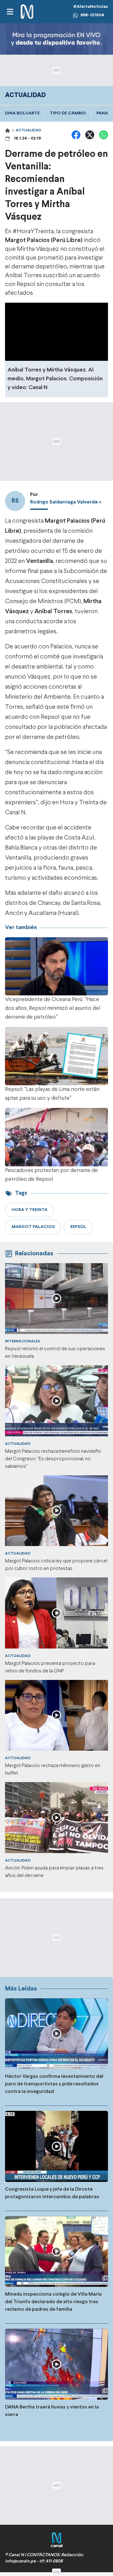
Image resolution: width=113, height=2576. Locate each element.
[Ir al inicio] (27, 12)
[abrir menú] (10, 12)
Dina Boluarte (22, 113)
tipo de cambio (68, 113)
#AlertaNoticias (91, 7)
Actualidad (28, 130)
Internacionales (22, 1341)
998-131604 (92, 15)
